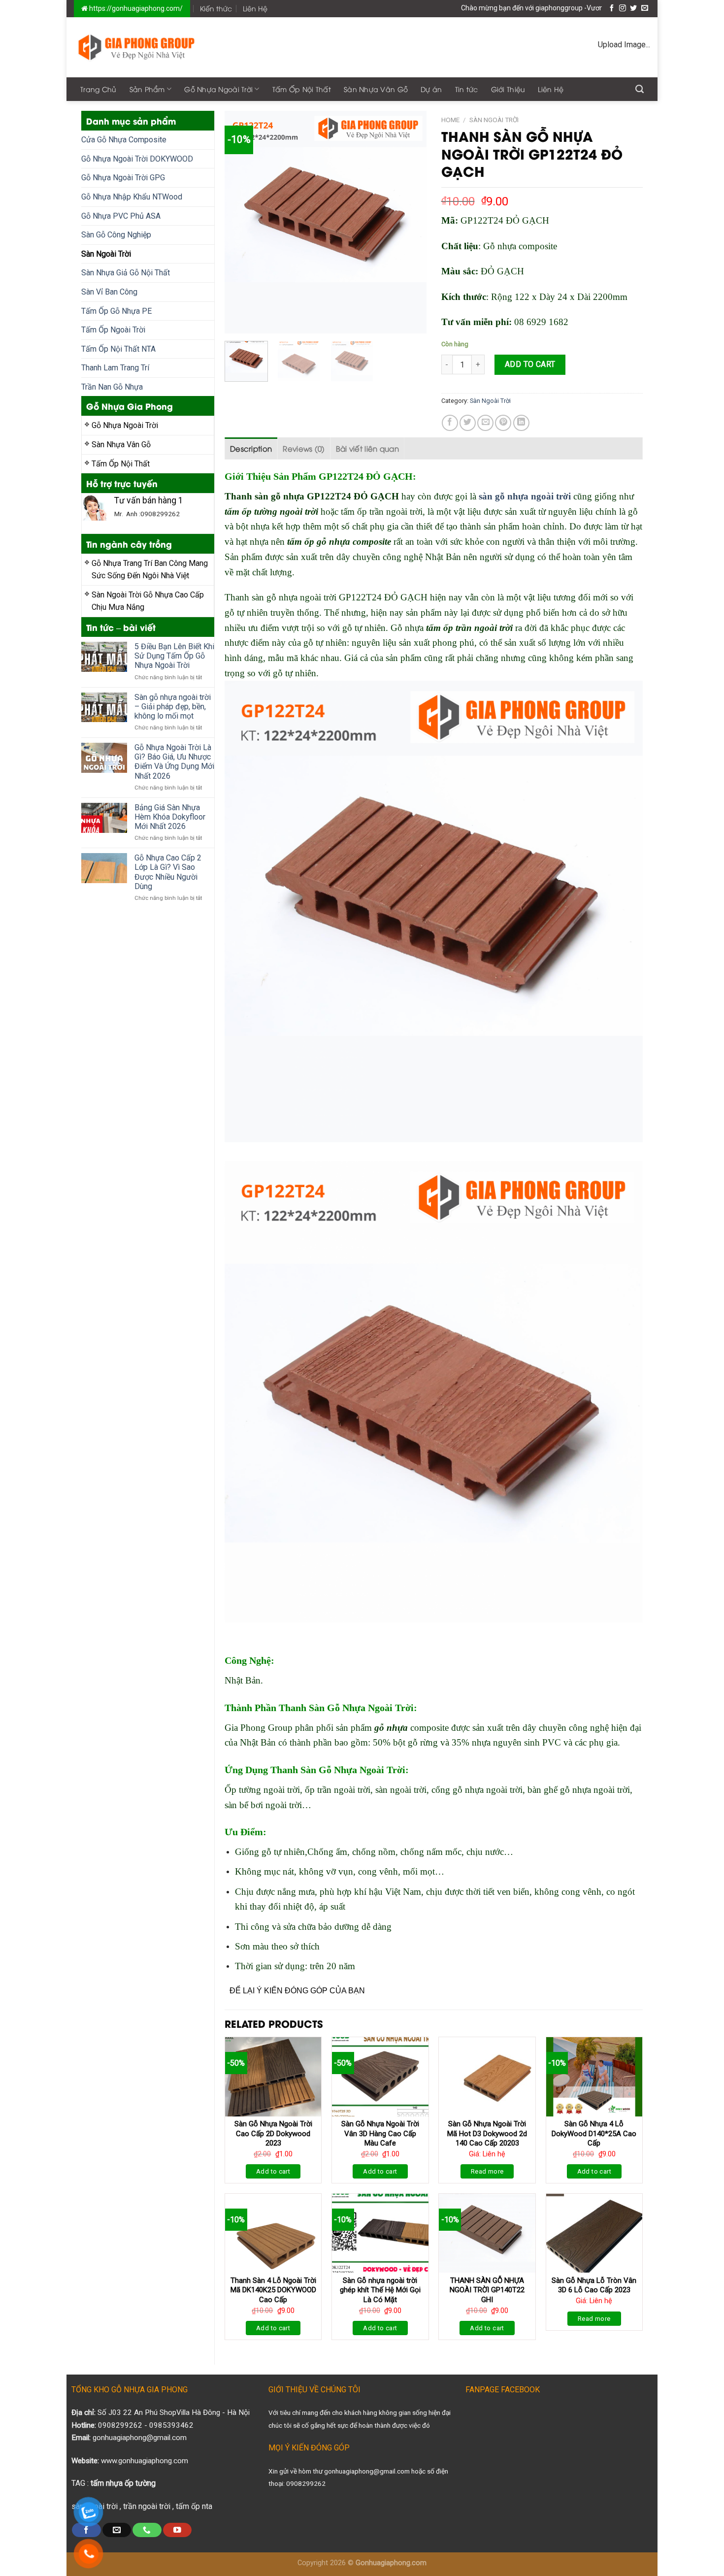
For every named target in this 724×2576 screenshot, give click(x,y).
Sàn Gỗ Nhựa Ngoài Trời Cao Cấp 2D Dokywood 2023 (273, 2133)
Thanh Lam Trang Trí (115, 368)
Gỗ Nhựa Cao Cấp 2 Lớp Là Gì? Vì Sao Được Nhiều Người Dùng (168, 872)
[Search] (640, 89)
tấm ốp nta (194, 2506)
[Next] (410, 222)
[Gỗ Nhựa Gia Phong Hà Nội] (137, 47)
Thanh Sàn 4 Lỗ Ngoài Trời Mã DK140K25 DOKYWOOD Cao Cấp (273, 2290)
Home (450, 120)
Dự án (431, 89)
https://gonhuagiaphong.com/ (135, 8)
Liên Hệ (255, 8)
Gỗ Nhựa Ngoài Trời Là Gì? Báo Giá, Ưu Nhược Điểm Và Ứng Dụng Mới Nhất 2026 (174, 762)
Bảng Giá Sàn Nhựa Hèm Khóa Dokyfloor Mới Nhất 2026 (170, 817)
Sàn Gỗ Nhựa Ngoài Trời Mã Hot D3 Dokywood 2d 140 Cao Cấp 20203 (487, 2133)
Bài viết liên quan (367, 448)
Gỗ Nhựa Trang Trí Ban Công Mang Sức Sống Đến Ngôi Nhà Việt (150, 570)
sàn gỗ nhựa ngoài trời (525, 496)
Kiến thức (216, 8)
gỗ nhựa (391, 1728)
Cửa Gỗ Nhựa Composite (124, 140)
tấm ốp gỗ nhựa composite (339, 542)
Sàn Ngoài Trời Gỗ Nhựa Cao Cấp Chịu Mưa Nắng (148, 601)
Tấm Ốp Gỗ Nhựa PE (116, 311)
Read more (487, 2171)
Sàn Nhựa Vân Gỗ (376, 89)
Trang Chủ (99, 89)
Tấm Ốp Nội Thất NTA (118, 349)
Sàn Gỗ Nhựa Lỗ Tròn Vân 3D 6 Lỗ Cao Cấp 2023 (594, 2285)
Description (251, 448)
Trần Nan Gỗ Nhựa (112, 387)
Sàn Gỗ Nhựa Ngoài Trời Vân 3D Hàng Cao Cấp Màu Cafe (380, 2133)
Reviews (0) (304, 448)
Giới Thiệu (508, 89)
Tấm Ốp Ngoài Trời (113, 330)
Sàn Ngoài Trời (106, 254)
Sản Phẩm (147, 89)
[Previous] (241, 222)
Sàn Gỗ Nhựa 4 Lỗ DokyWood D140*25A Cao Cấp (594, 2133)
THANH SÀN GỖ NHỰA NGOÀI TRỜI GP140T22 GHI (487, 2290)
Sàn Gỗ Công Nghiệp (116, 235)
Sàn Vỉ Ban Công (109, 292)
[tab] (251, 448)
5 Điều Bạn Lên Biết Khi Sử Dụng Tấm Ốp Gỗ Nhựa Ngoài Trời (174, 656)
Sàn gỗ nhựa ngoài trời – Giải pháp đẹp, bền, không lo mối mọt (173, 707)
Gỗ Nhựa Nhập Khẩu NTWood (132, 197)
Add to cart (530, 364)
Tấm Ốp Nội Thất (302, 89)
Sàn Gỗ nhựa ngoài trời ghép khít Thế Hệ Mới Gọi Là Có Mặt (380, 2290)
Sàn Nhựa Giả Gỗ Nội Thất (126, 273)
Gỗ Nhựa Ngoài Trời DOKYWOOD (137, 159)
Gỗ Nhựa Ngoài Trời (218, 89)
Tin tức (467, 89)
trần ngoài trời (147, 2506)
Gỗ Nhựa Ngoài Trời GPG (123, 178)
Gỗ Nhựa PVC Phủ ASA (121, 216)
